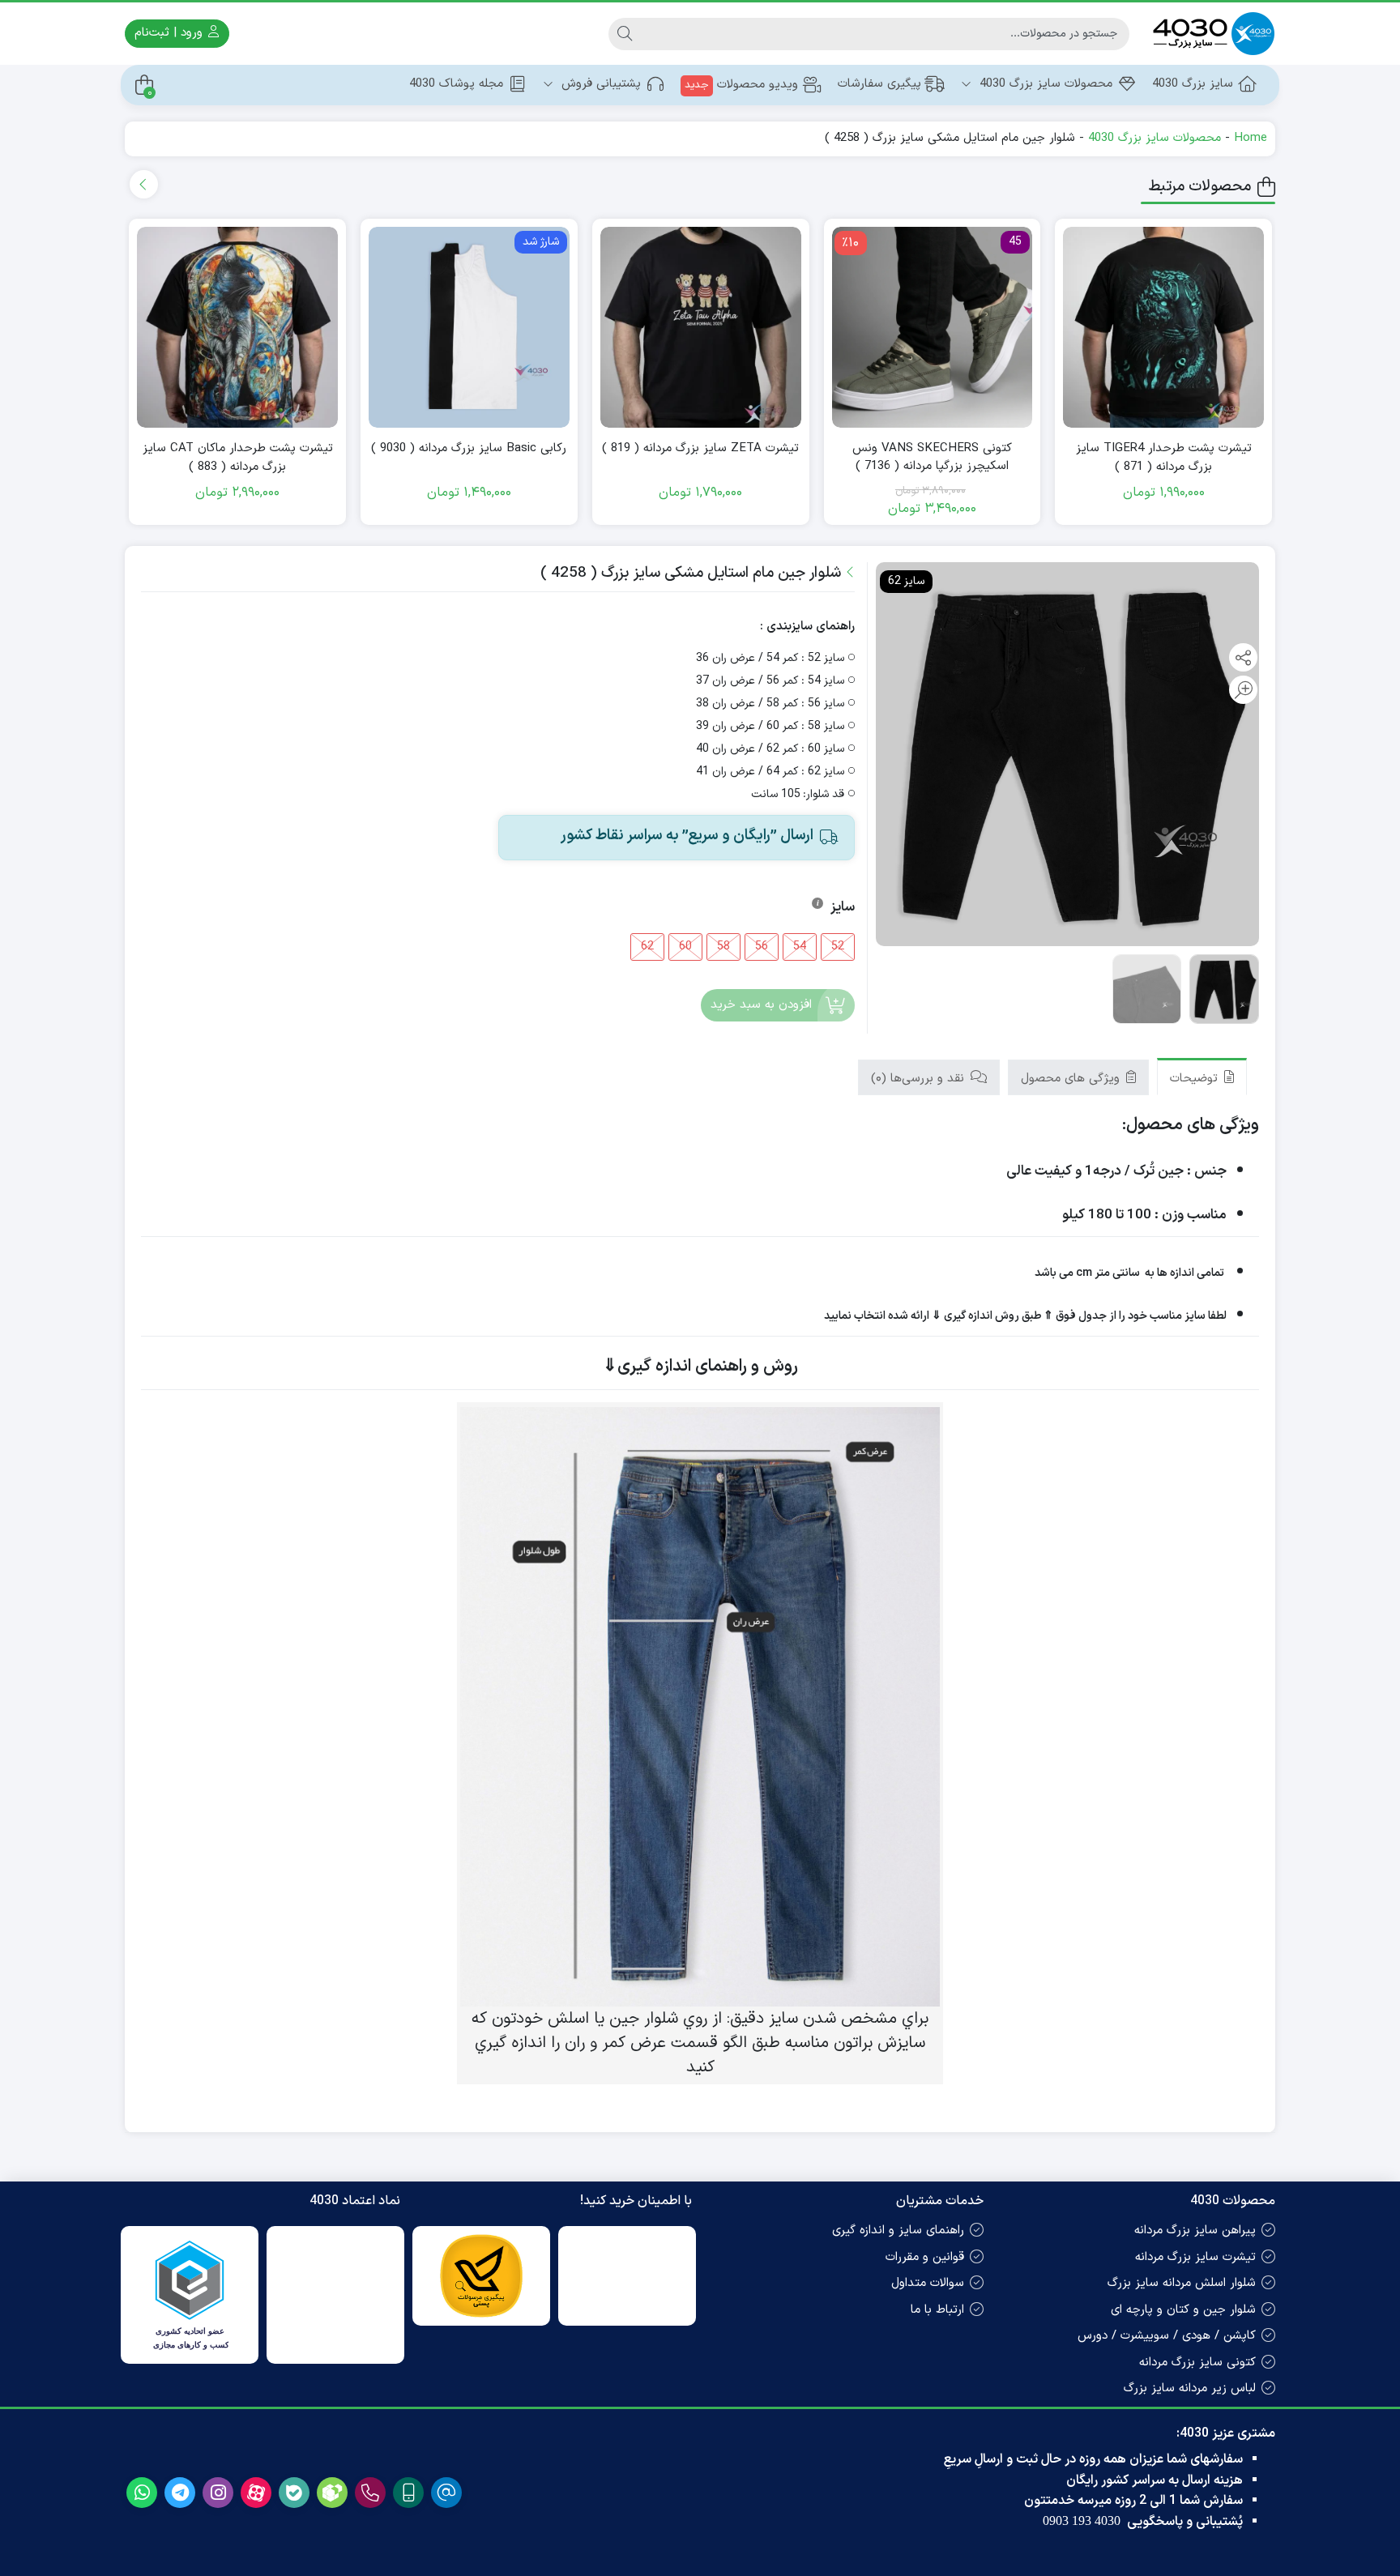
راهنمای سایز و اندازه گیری (898, 2231)
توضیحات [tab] (1196, 1079)
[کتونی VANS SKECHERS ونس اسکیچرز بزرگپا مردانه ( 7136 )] (933, 327)
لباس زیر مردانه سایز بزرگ (1190, 2388)
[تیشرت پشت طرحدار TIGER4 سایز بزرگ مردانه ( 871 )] (1163, 327)
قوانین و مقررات (925, 2257)
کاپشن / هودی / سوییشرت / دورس (1167, 2336)
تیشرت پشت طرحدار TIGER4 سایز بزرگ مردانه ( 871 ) (1164, 458)
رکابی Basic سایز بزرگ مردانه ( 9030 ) (469, 449)
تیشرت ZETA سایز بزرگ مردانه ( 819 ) (700, 449)
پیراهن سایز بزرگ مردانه (1195, 2231)
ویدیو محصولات (741, 85)
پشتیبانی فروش (599, 84)
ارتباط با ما (937, 2310)
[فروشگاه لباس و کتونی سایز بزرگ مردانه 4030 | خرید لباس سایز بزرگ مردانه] (1210, 34)
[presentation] (144, 184)
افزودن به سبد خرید (761, 1005)
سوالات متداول (928, 2283)
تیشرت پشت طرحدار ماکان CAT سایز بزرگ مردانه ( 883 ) (238, 458)
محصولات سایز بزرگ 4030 (1044, 84)
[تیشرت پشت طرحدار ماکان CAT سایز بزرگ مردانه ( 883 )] (237, 327)
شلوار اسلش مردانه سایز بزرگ (1182, 2283)
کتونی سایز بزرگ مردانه (1197, 2363)
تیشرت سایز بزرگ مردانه (1195, 2257)
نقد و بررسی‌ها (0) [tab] (920, 1079)
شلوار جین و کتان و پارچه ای (1183, 2310)
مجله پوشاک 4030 (456, 84)
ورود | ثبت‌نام (171, 33)
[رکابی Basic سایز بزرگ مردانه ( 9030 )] (469, 327)
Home (1251, 138)
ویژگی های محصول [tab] (1072, 1079)
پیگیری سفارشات (879, 84)
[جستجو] (625, 34)
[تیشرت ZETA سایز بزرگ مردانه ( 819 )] (701, 327)
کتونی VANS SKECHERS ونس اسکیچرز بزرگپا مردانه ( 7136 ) (932, 458)
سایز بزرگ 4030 (1193, 84)
